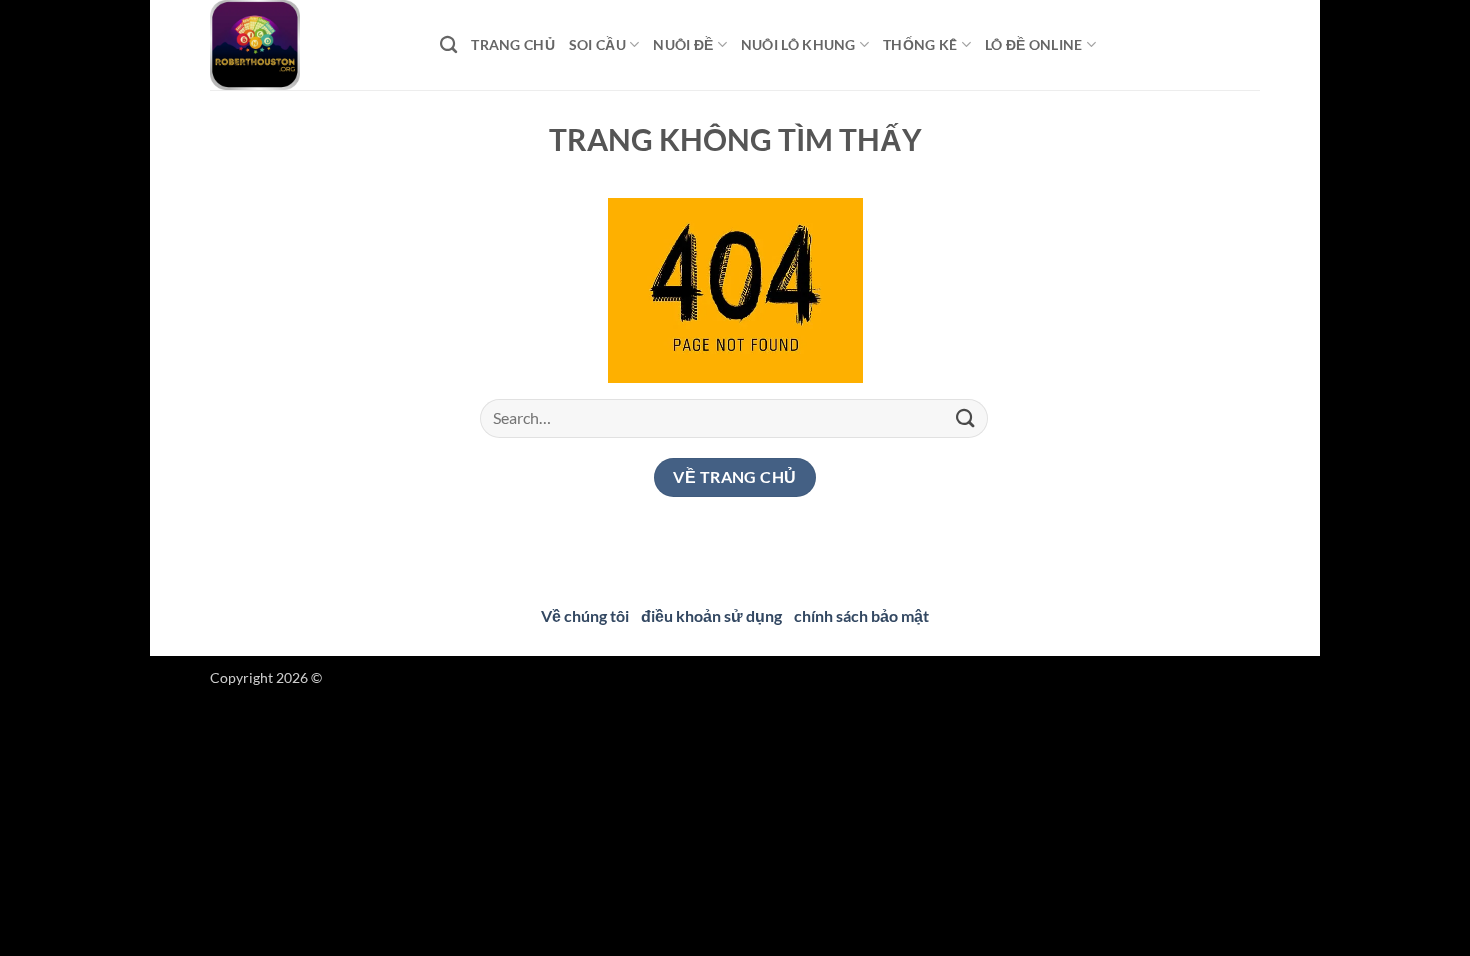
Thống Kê (920, 44)
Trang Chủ (513, 44)
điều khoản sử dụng (711, 615)
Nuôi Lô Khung (798, 44)
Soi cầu (597, 44)
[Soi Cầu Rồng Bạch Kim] (310, 45)
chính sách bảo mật (861, 615)
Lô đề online (1033, 44)
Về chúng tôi (585, 615)
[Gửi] (966, 418)
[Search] (448, 45)
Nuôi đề (683, 44)
